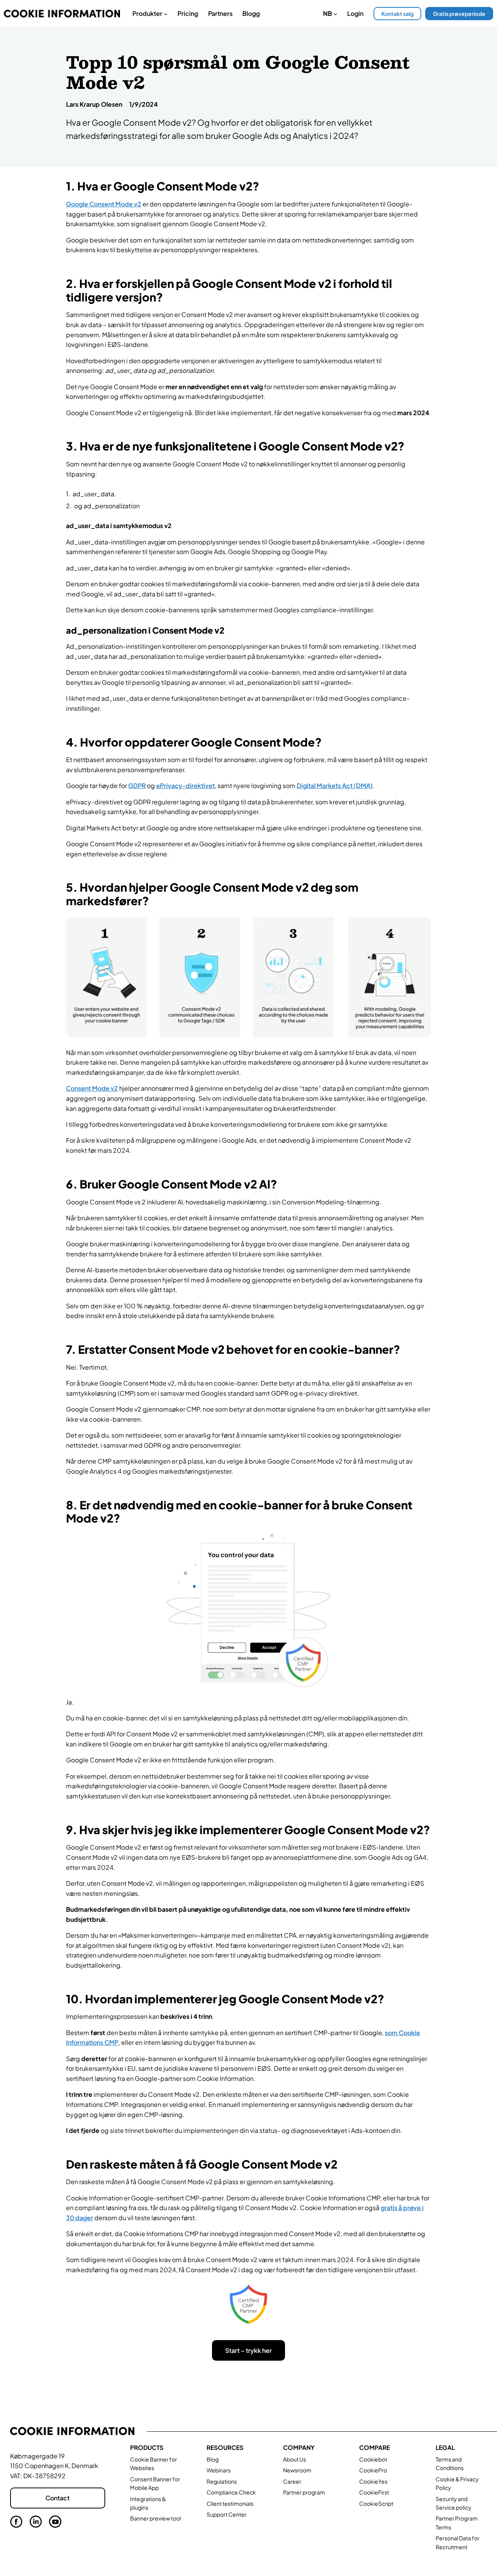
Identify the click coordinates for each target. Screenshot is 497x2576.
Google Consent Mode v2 (104, 204)
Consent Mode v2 (92, 1088)
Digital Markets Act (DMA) (335, 786)
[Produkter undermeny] (166, 14)
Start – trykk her (248, 2350)
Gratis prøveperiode (459, 14)
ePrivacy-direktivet (185, 786)
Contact (57, 2498)
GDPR (137, 786)
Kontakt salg (397, 14)
